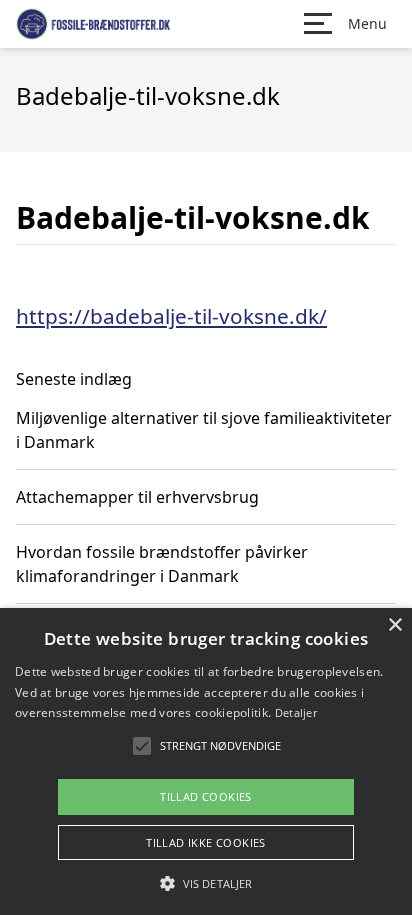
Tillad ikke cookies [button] (206, 842)
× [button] (394, 625)
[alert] (206, 761)
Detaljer (296, 712)
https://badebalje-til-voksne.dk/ (171, 316)
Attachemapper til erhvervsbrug (137, 497)
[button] (206, 883)
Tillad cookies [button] (206, 796)
